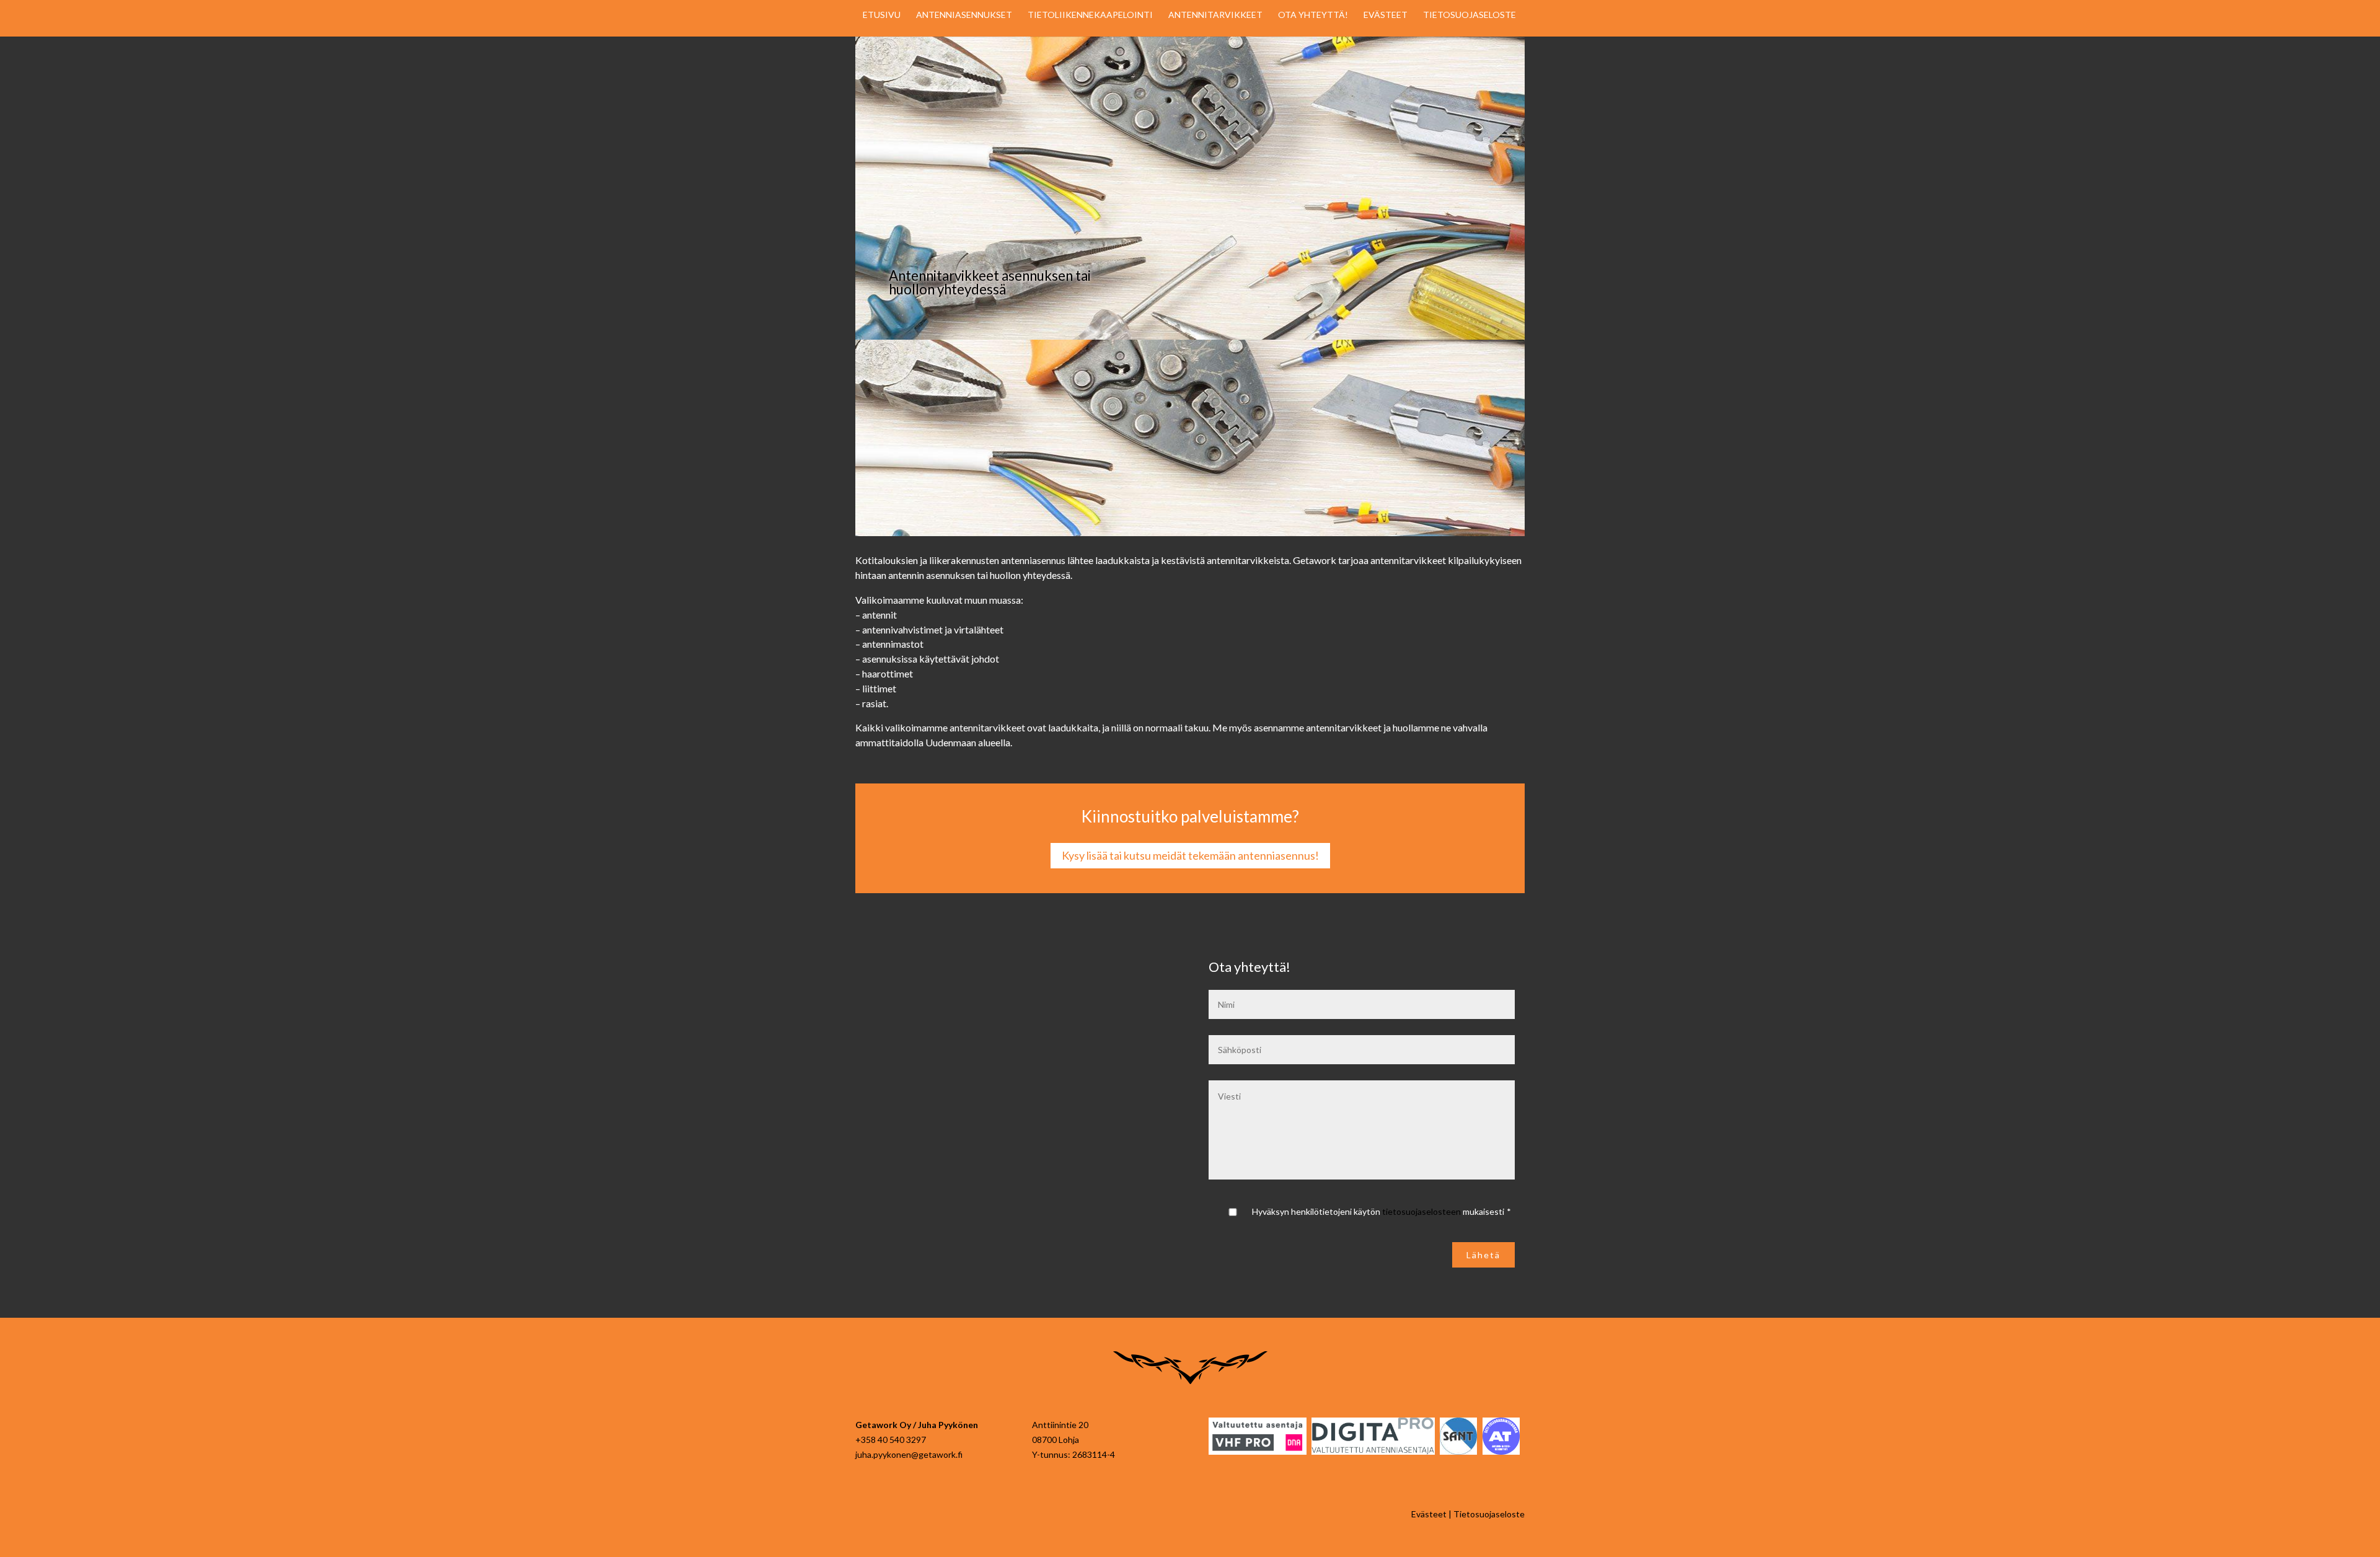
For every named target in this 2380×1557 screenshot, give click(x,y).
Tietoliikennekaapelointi (1090, 15)
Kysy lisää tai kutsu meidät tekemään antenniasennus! (1190, 855)
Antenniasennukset (964, 15)
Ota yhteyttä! (1313, 15)
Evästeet (1386, 15)
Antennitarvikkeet (1215, 15)
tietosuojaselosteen (1421, 1211)
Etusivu (882, 15)
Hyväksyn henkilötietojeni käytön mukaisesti (1382, 1211)
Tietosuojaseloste (1470, 15)
